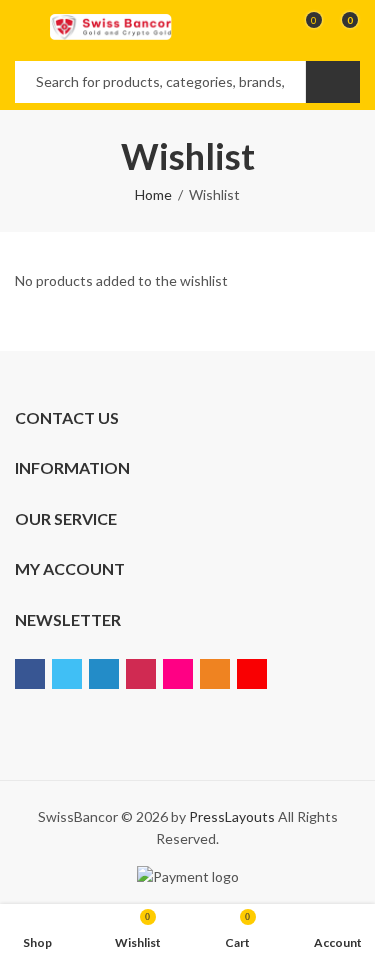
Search (333, 82)
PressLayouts (232, 816)
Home (153, 194)
